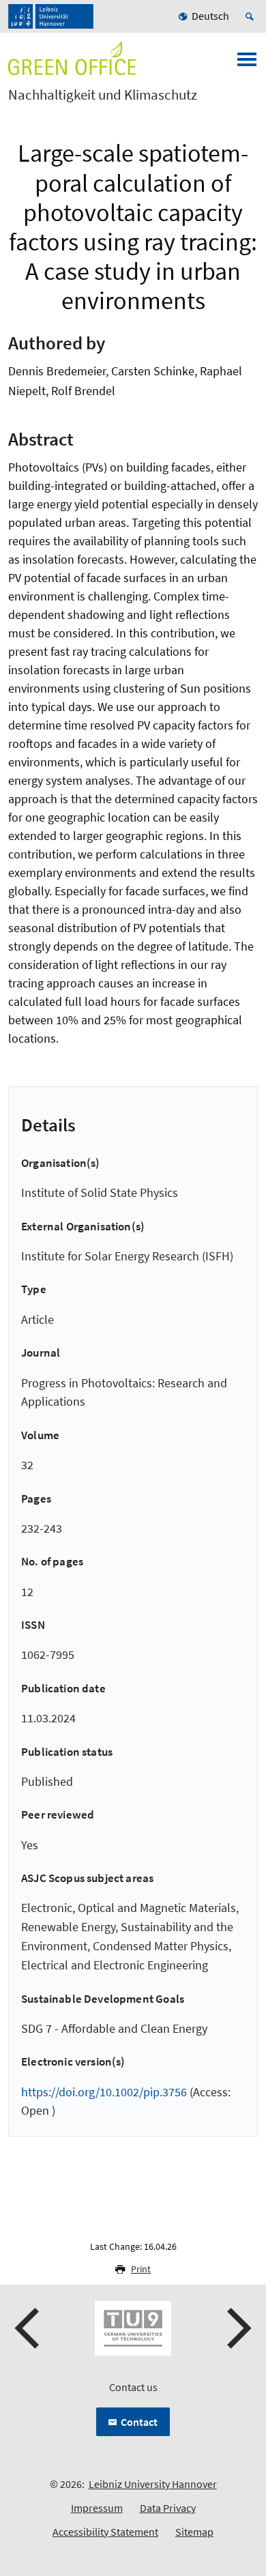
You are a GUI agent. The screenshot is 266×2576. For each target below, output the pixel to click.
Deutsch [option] (210, 16)
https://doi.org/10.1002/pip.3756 (104, 2092)
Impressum (97, 2508)
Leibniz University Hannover (153, 2484)
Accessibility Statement (105, 2532)
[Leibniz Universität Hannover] (51, 16)
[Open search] (252, 16)
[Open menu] (247, 63)
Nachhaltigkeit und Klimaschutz (103, 95)
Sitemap (194, 2532)
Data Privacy (168, 2508)
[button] (29, 2328)
